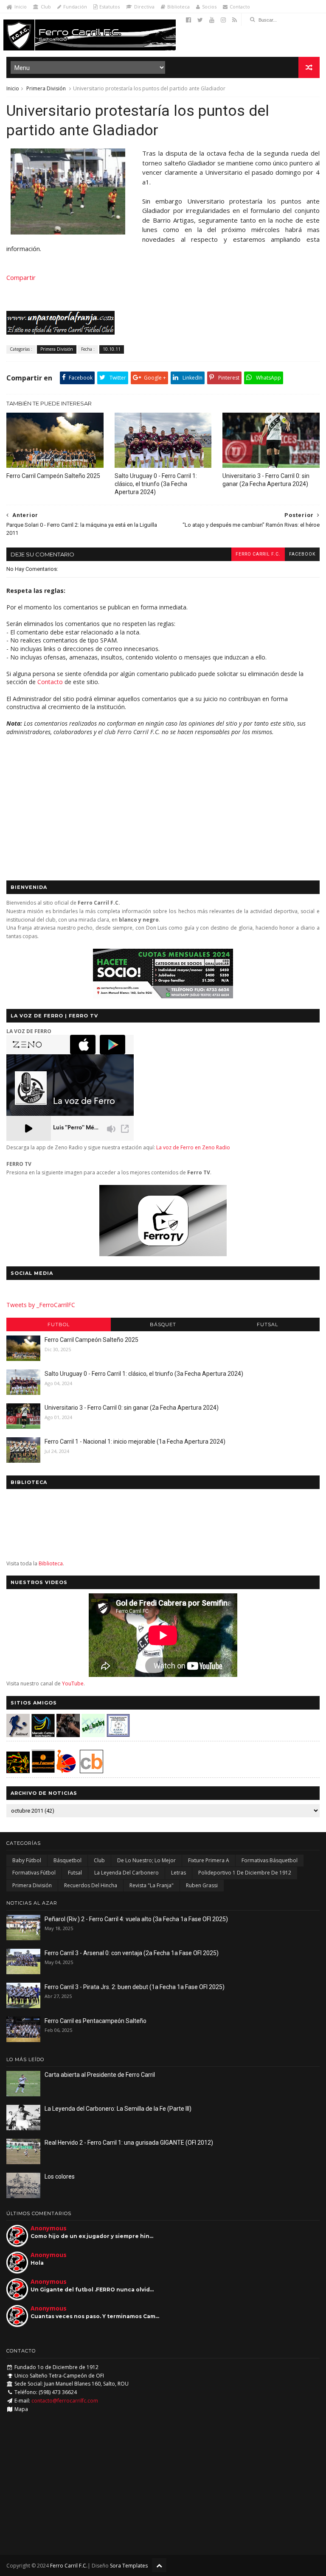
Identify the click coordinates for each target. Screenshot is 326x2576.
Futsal (267, 1324)
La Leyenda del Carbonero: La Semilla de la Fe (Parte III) (118, 2109)
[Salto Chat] (43, 1771)
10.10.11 (112, 349)
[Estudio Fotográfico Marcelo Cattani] (43, 1735)
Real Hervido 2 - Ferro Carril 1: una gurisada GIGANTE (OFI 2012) (129, 2143)
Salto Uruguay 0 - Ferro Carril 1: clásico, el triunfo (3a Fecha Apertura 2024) (156, 484)
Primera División (46, 88)
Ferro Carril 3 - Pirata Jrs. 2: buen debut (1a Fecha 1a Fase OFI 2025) (135, 1987)
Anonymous (49, 2228)
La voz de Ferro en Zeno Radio (193, 1147)
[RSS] (235, 20)
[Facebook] (188, 20)
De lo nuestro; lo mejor (146, 1860)
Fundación (75, 7)
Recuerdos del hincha (91, 1885)
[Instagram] (223, 20)
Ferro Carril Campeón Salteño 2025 (53, 476)
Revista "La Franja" (152, 1885)
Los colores (60, 2176)
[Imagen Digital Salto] (68, 1735)
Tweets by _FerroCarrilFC (41, 1305)
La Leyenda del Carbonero (126, 1873)
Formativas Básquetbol (270, 1860)
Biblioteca (178, 7)
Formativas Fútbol (34, 1873)
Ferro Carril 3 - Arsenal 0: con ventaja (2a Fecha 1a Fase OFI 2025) (132, 1953)
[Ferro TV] (163, 1254)
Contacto (240, 7)
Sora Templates (129, 2566)
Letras (178, 1873)
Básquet (163, 1324)
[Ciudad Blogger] (91, 1771)
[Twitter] (200, 20)
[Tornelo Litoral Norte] (66, 1771)
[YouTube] (212, 20)
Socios (209, 7)
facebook (302, 554)
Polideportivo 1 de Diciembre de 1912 (245, 1873)
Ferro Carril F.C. (258, 554)
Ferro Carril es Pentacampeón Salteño (96, 2021)
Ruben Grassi (202, 1885)
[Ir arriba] (159, 2565)
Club (46, 7)
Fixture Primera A (209, 1860)
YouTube (73, 1683)
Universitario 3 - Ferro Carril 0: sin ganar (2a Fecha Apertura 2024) (266, 480)
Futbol (59, 1324)
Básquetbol (67, 1860)
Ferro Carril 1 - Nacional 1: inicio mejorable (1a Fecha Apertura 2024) (135, 1442)
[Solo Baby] (93, 1735)
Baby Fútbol (27, 1860)
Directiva (144, 7)
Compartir (21, 277)
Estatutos (110, 7)
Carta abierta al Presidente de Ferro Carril (100, 2075)
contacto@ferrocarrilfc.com (65, 2401)
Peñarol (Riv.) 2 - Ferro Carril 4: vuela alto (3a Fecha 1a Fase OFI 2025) (136, 1919)
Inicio (21, 7)
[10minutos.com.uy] (68, 232)
